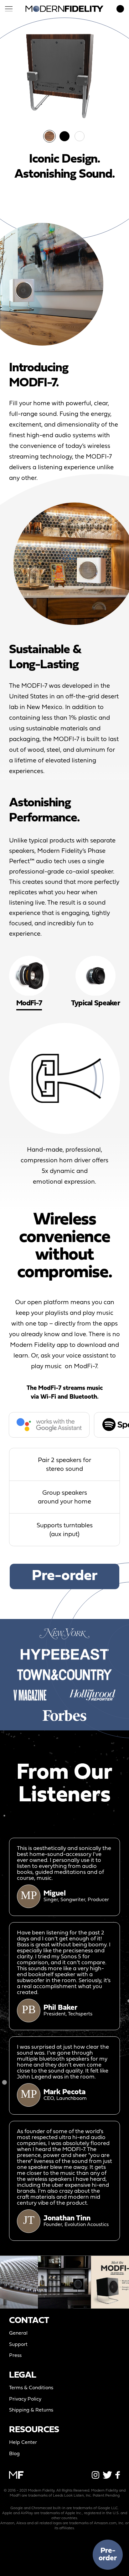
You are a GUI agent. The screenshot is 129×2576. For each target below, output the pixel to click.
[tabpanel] (64, 1105)
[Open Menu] (9, 9)
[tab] (95, 983)
